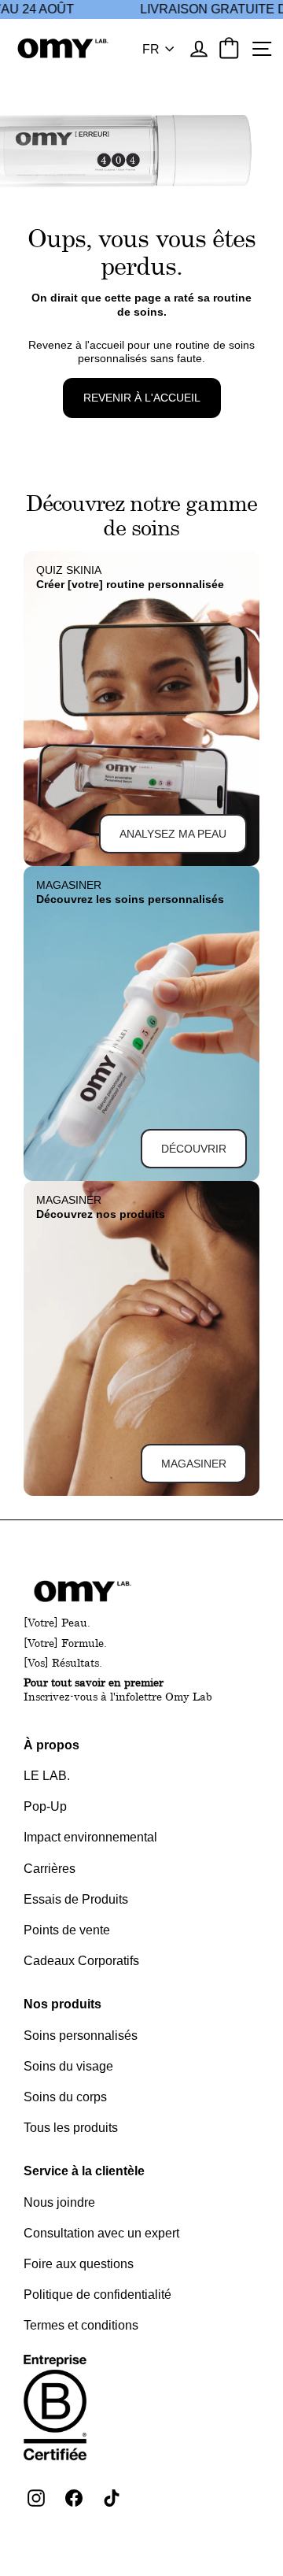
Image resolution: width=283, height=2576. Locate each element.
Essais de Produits (76, 1899)
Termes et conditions (81, 2325)
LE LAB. (47, 1776)
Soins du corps (65, 2097)
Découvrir (194, 1149)
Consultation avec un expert (101, 2233)
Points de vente (67, 1930)
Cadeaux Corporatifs (81, 1961)
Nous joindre (59, 2202)
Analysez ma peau (173, 834)
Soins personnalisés (81, 2036)
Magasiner (194, 1464)
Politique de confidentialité (97, 2295)
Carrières (50, 1869)
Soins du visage (68, 2066)
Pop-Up (45, 1806)
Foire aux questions (79, 2264)
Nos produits (62, 2004)
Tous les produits (71, 2128)
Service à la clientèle (84, 2171)
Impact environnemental (90, 1837)
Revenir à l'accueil (142, 398)
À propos (51, 1745)
